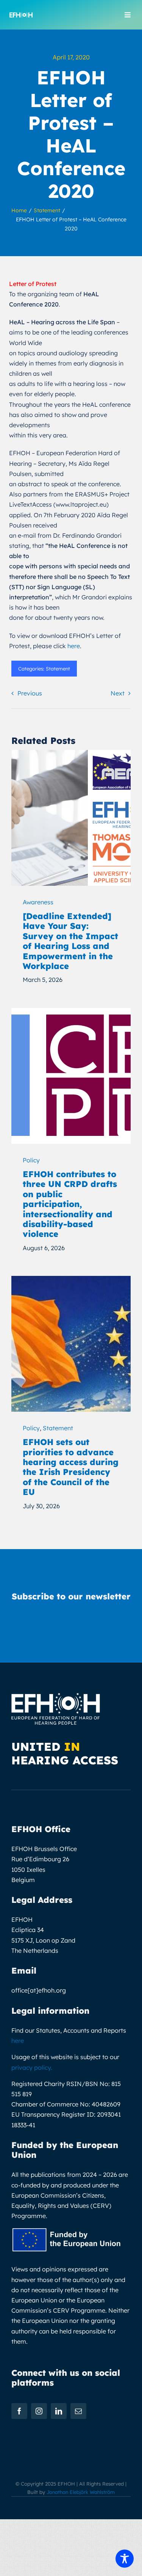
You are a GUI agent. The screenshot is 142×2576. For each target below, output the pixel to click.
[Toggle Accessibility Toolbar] (125, 2559)
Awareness (38, 902)
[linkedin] (59, 2411)
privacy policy (31, 2067)
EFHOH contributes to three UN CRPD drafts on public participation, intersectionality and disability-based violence (70, 1204)
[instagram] (39, 2411)
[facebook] (19, 2411)
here (74, 646)
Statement (58, 669)
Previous (30, 693)
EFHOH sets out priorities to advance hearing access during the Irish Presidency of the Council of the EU (71, 1467)
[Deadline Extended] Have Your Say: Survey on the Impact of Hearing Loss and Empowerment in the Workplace (70, 941)
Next (118, 693)
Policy (31, 1160)
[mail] (78, 2411)
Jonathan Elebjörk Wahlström (81, 2492)
